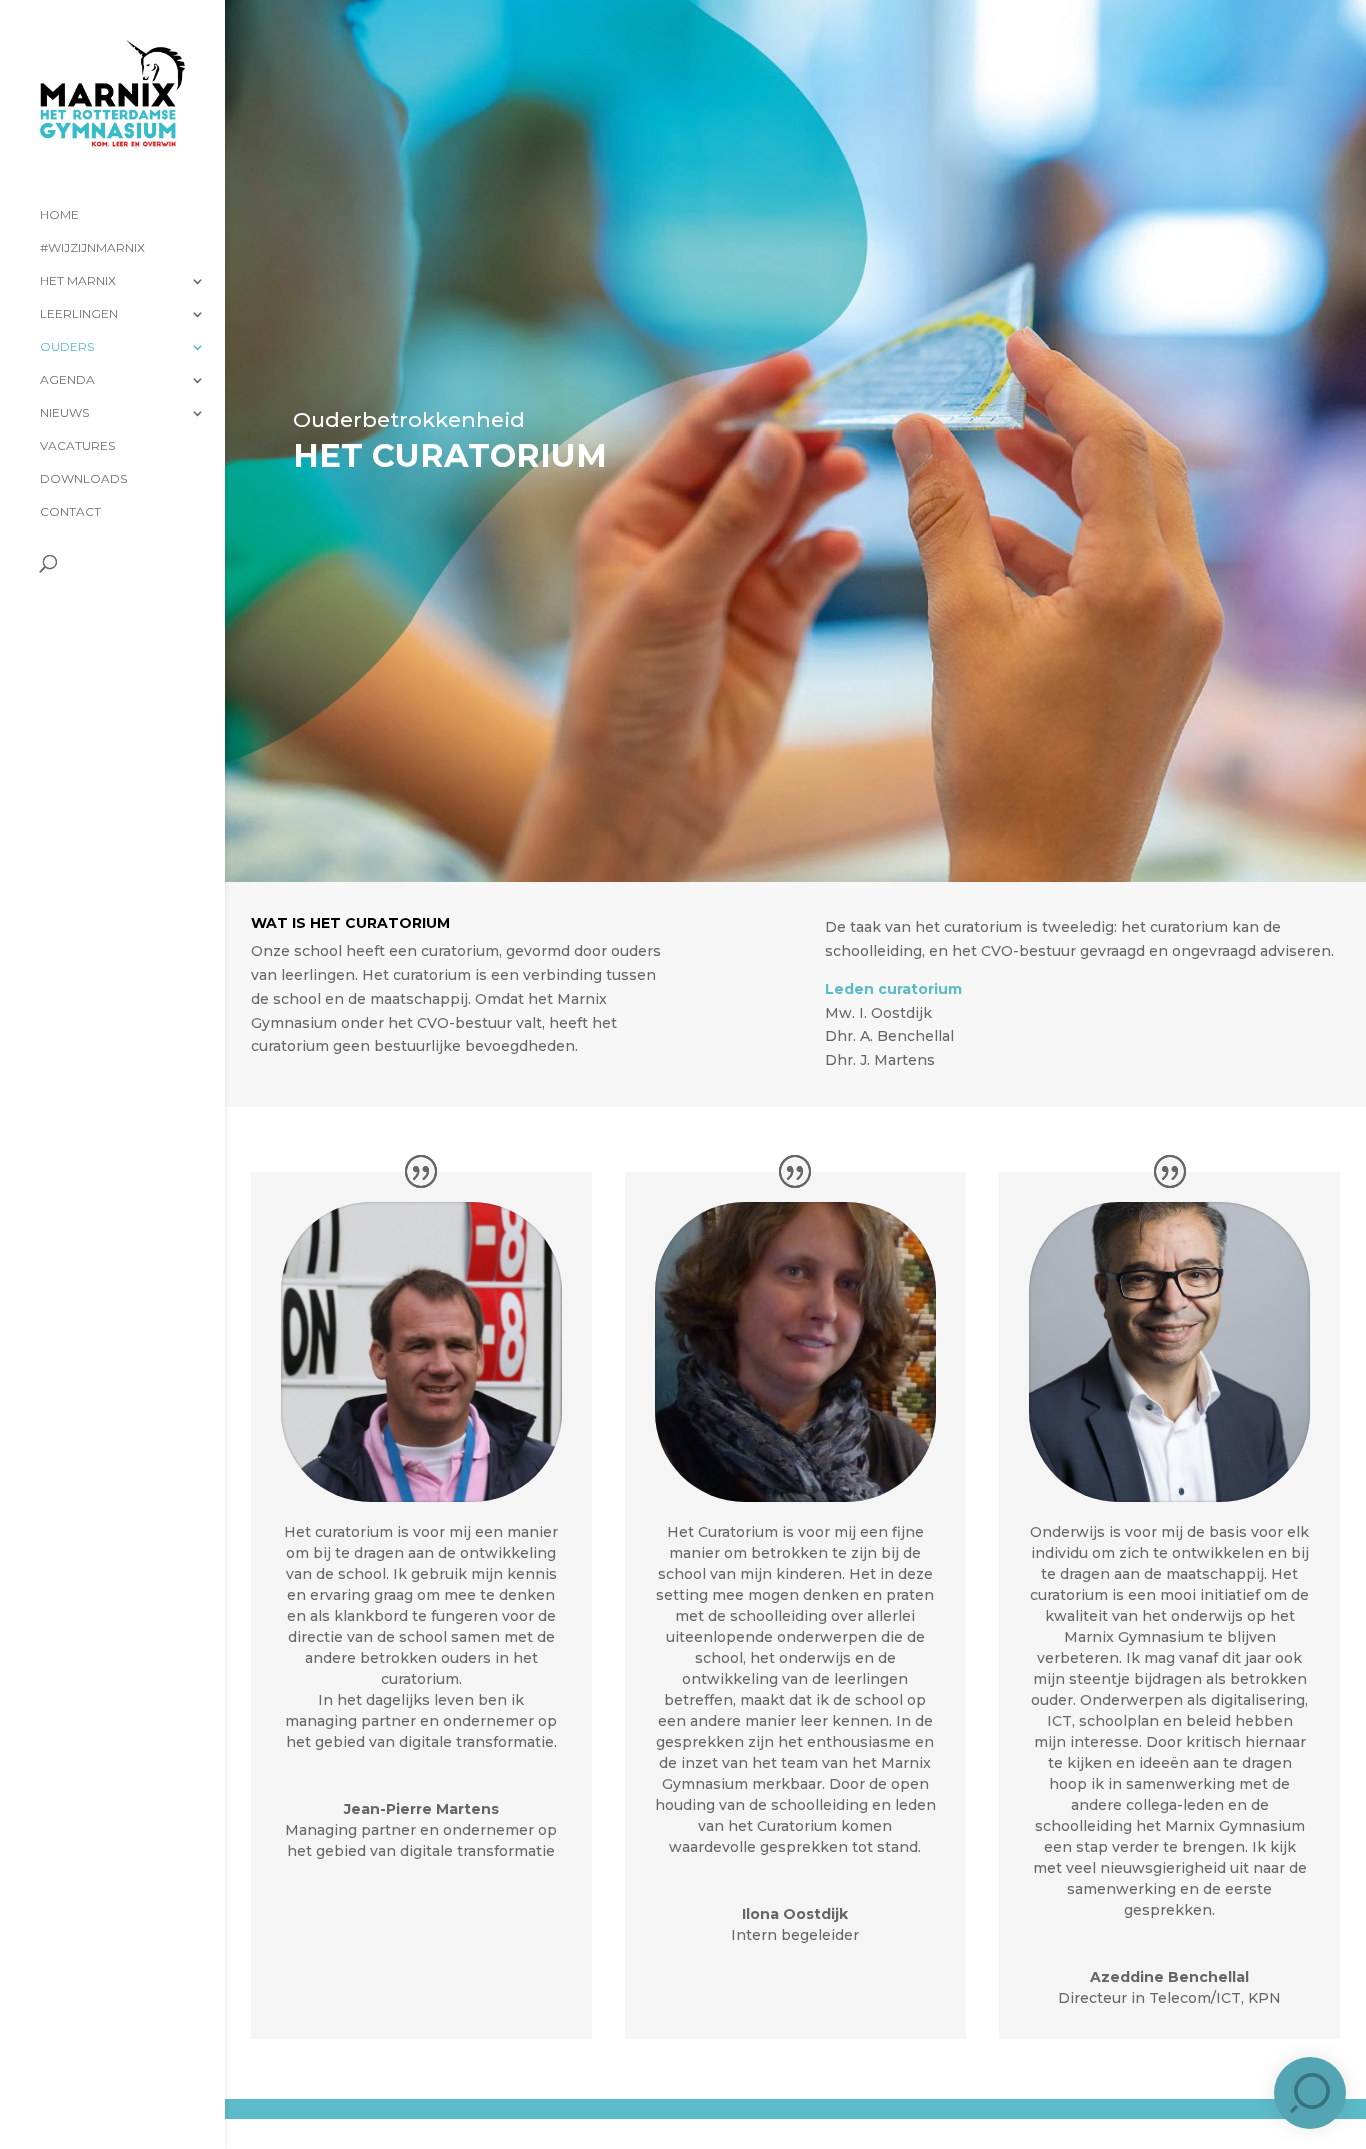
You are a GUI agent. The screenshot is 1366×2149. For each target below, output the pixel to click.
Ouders (67, 347)
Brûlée (418, 2125)
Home (59, 215)
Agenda (67, 380)
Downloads (83, 479)
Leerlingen (79, 314)
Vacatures (77, 446)
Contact (70, 512)
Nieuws (64, 413)
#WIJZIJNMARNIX (92, 248)
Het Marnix (78, 281)
